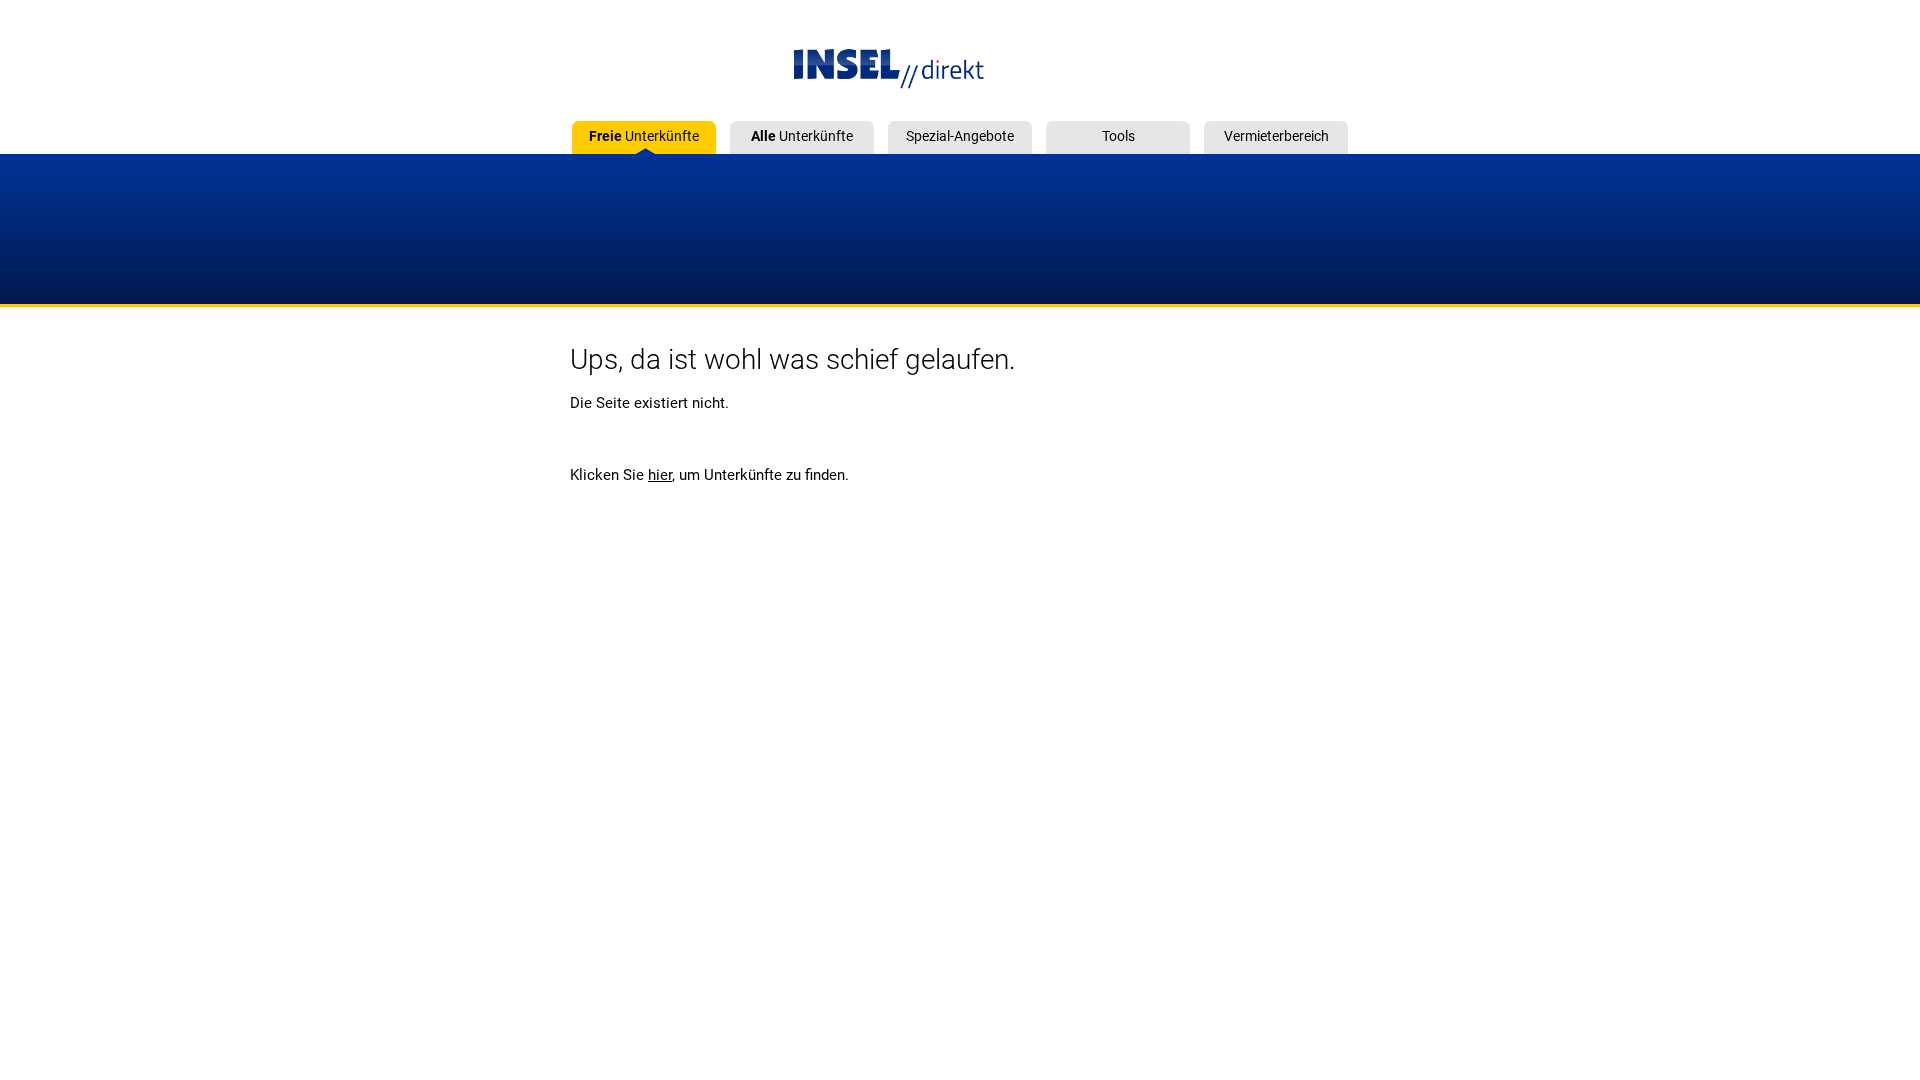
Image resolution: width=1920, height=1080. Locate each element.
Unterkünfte (644, 136)
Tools (1118, 136)
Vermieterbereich (1276, 136)
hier (660, 475)
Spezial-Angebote (960, 136)
